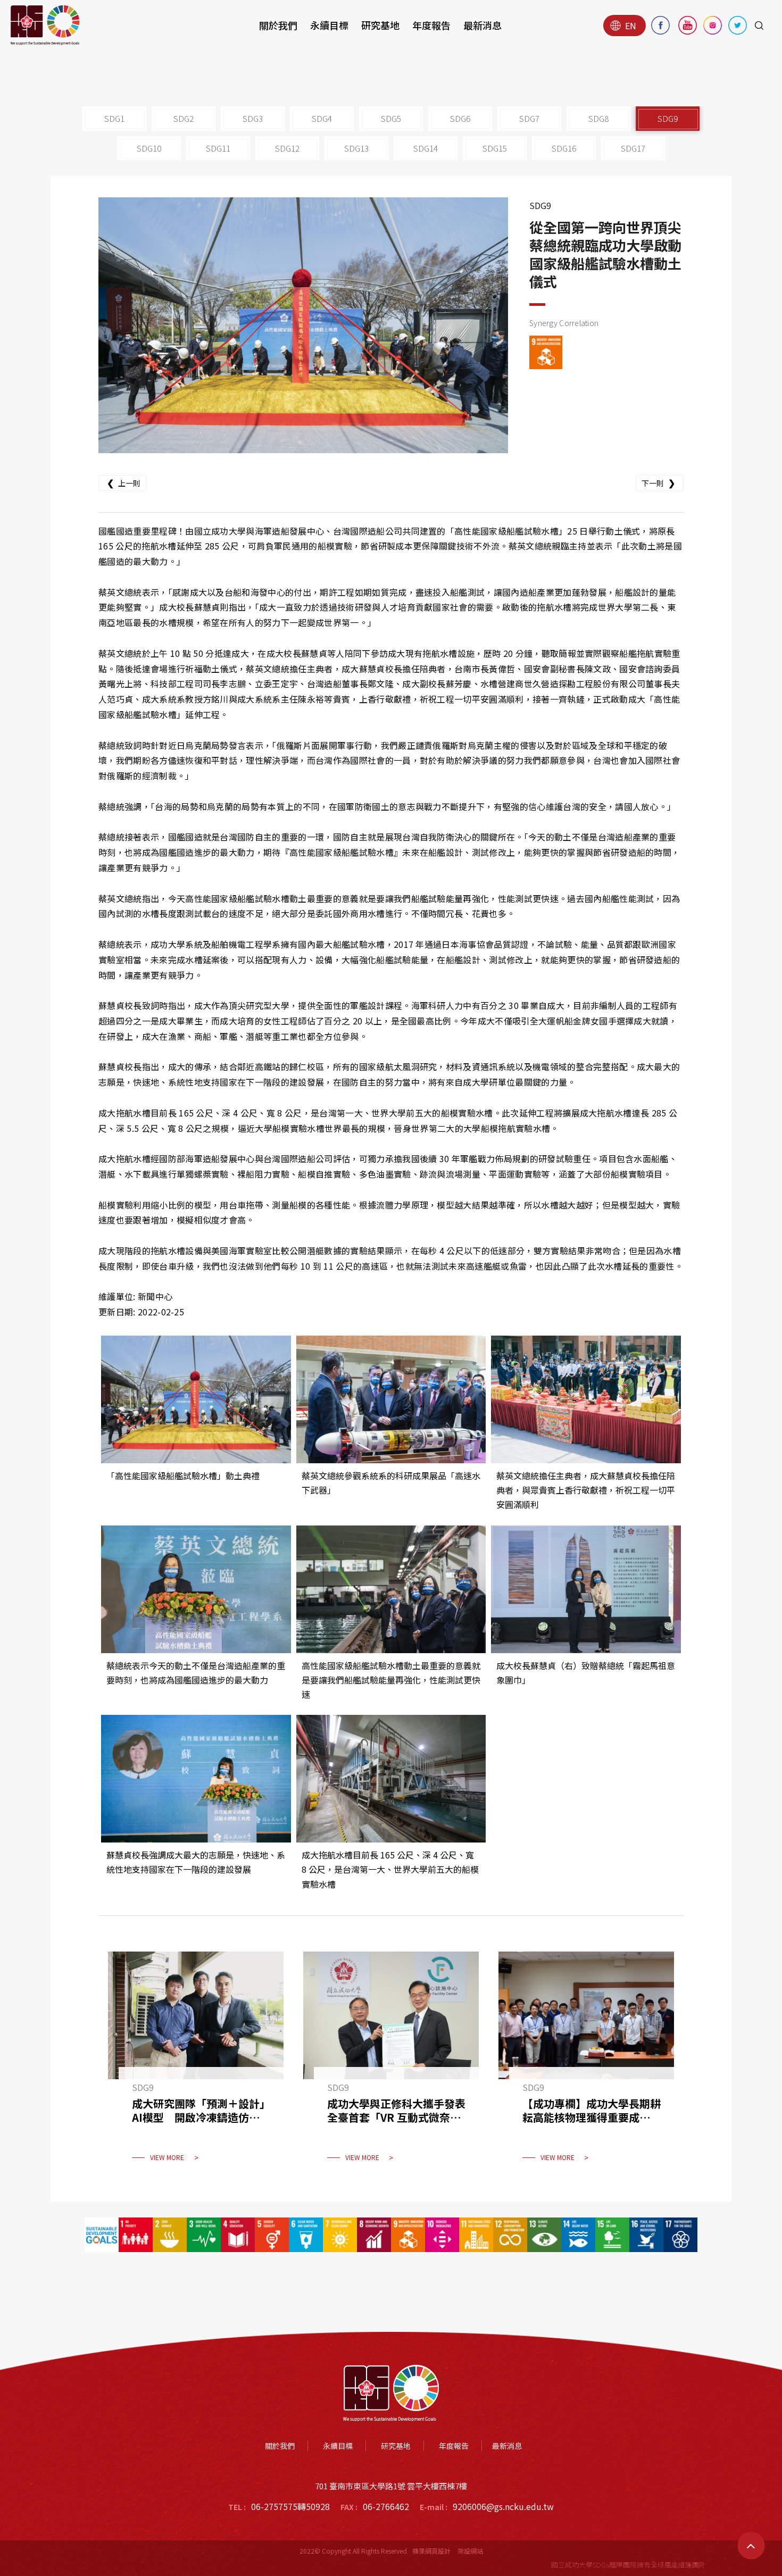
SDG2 (184, 118)
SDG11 (218, 148)
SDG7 (529, 118)
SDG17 (633, 148)
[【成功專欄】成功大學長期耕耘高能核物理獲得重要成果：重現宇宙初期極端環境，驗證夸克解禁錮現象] (586, 2063)
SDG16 (564, 148)
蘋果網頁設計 (431, 2551)
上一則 (124, 482)
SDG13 (356, 148)
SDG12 (287, 148)
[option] (303, 325)
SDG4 (322, 118)
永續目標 (329, 25)
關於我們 (278, 25)
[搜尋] (759, 26)
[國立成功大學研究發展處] (45, 25)
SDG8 (598, 118)
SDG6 (460, 118)
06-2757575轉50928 (290, 2506)
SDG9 (668, 118)
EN (631, 26)
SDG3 (253, 118)
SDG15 (495, 148)
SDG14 (426, 148)
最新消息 (482, 25)
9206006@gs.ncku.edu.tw (503, 2506)
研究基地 (380, 25)
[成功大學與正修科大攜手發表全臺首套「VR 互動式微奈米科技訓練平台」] (391, 2063)
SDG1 (114, 118)
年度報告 (431, 25)
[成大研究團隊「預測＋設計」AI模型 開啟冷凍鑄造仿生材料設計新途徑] (196, 2063)
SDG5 (391, 118)
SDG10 (149, 148)
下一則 (658, 482)
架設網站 (470, 2551)
